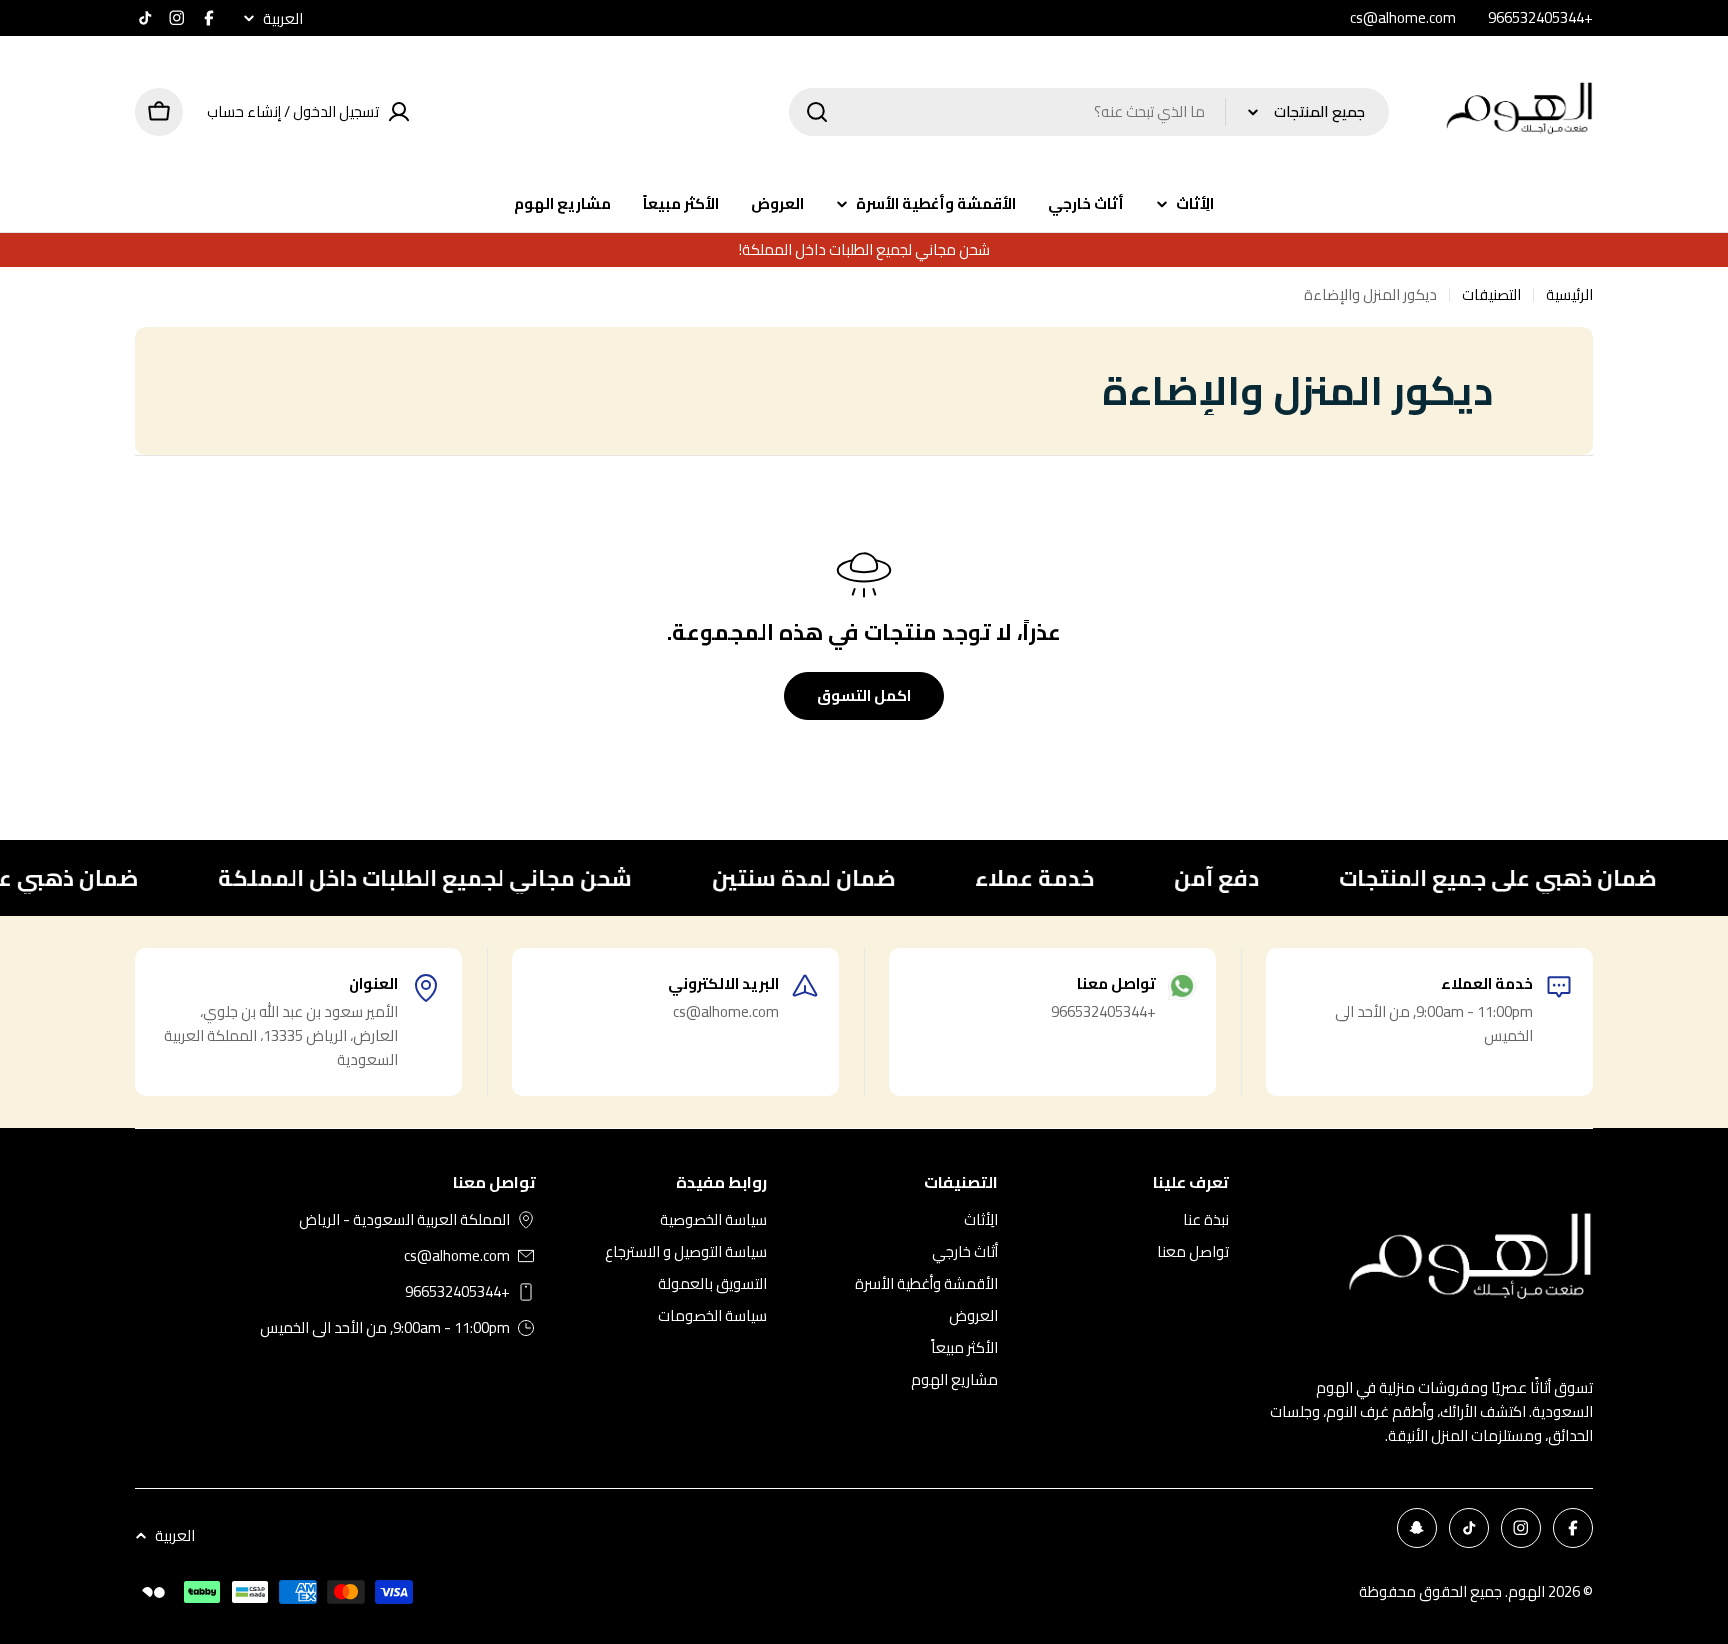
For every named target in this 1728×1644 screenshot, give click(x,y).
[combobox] (1089, 112)
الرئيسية (1569, 295)
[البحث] (817, 112)
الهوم (1526, 1591)
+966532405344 (457, 1292)
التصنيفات (1491, 295)
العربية (283, 18)
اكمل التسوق (864, 695)
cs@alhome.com (457, 1256)
